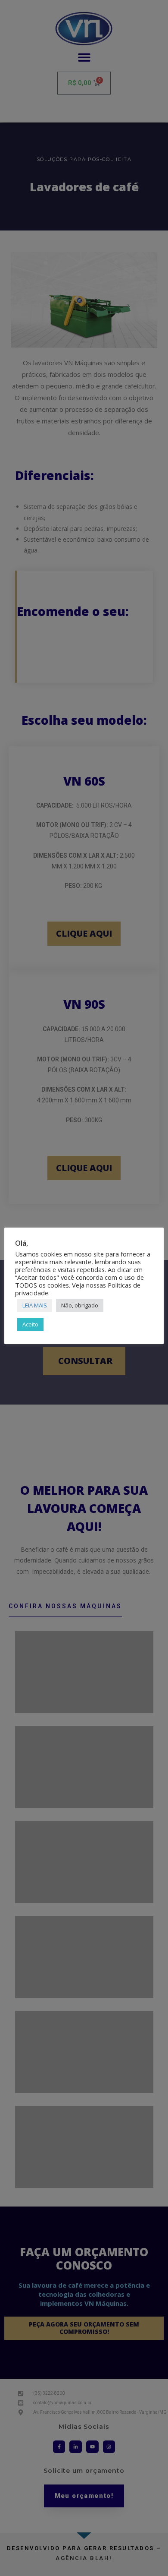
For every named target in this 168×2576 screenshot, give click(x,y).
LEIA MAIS (35, 1305)
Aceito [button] (30, 1324)
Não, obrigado (80, 1305)
